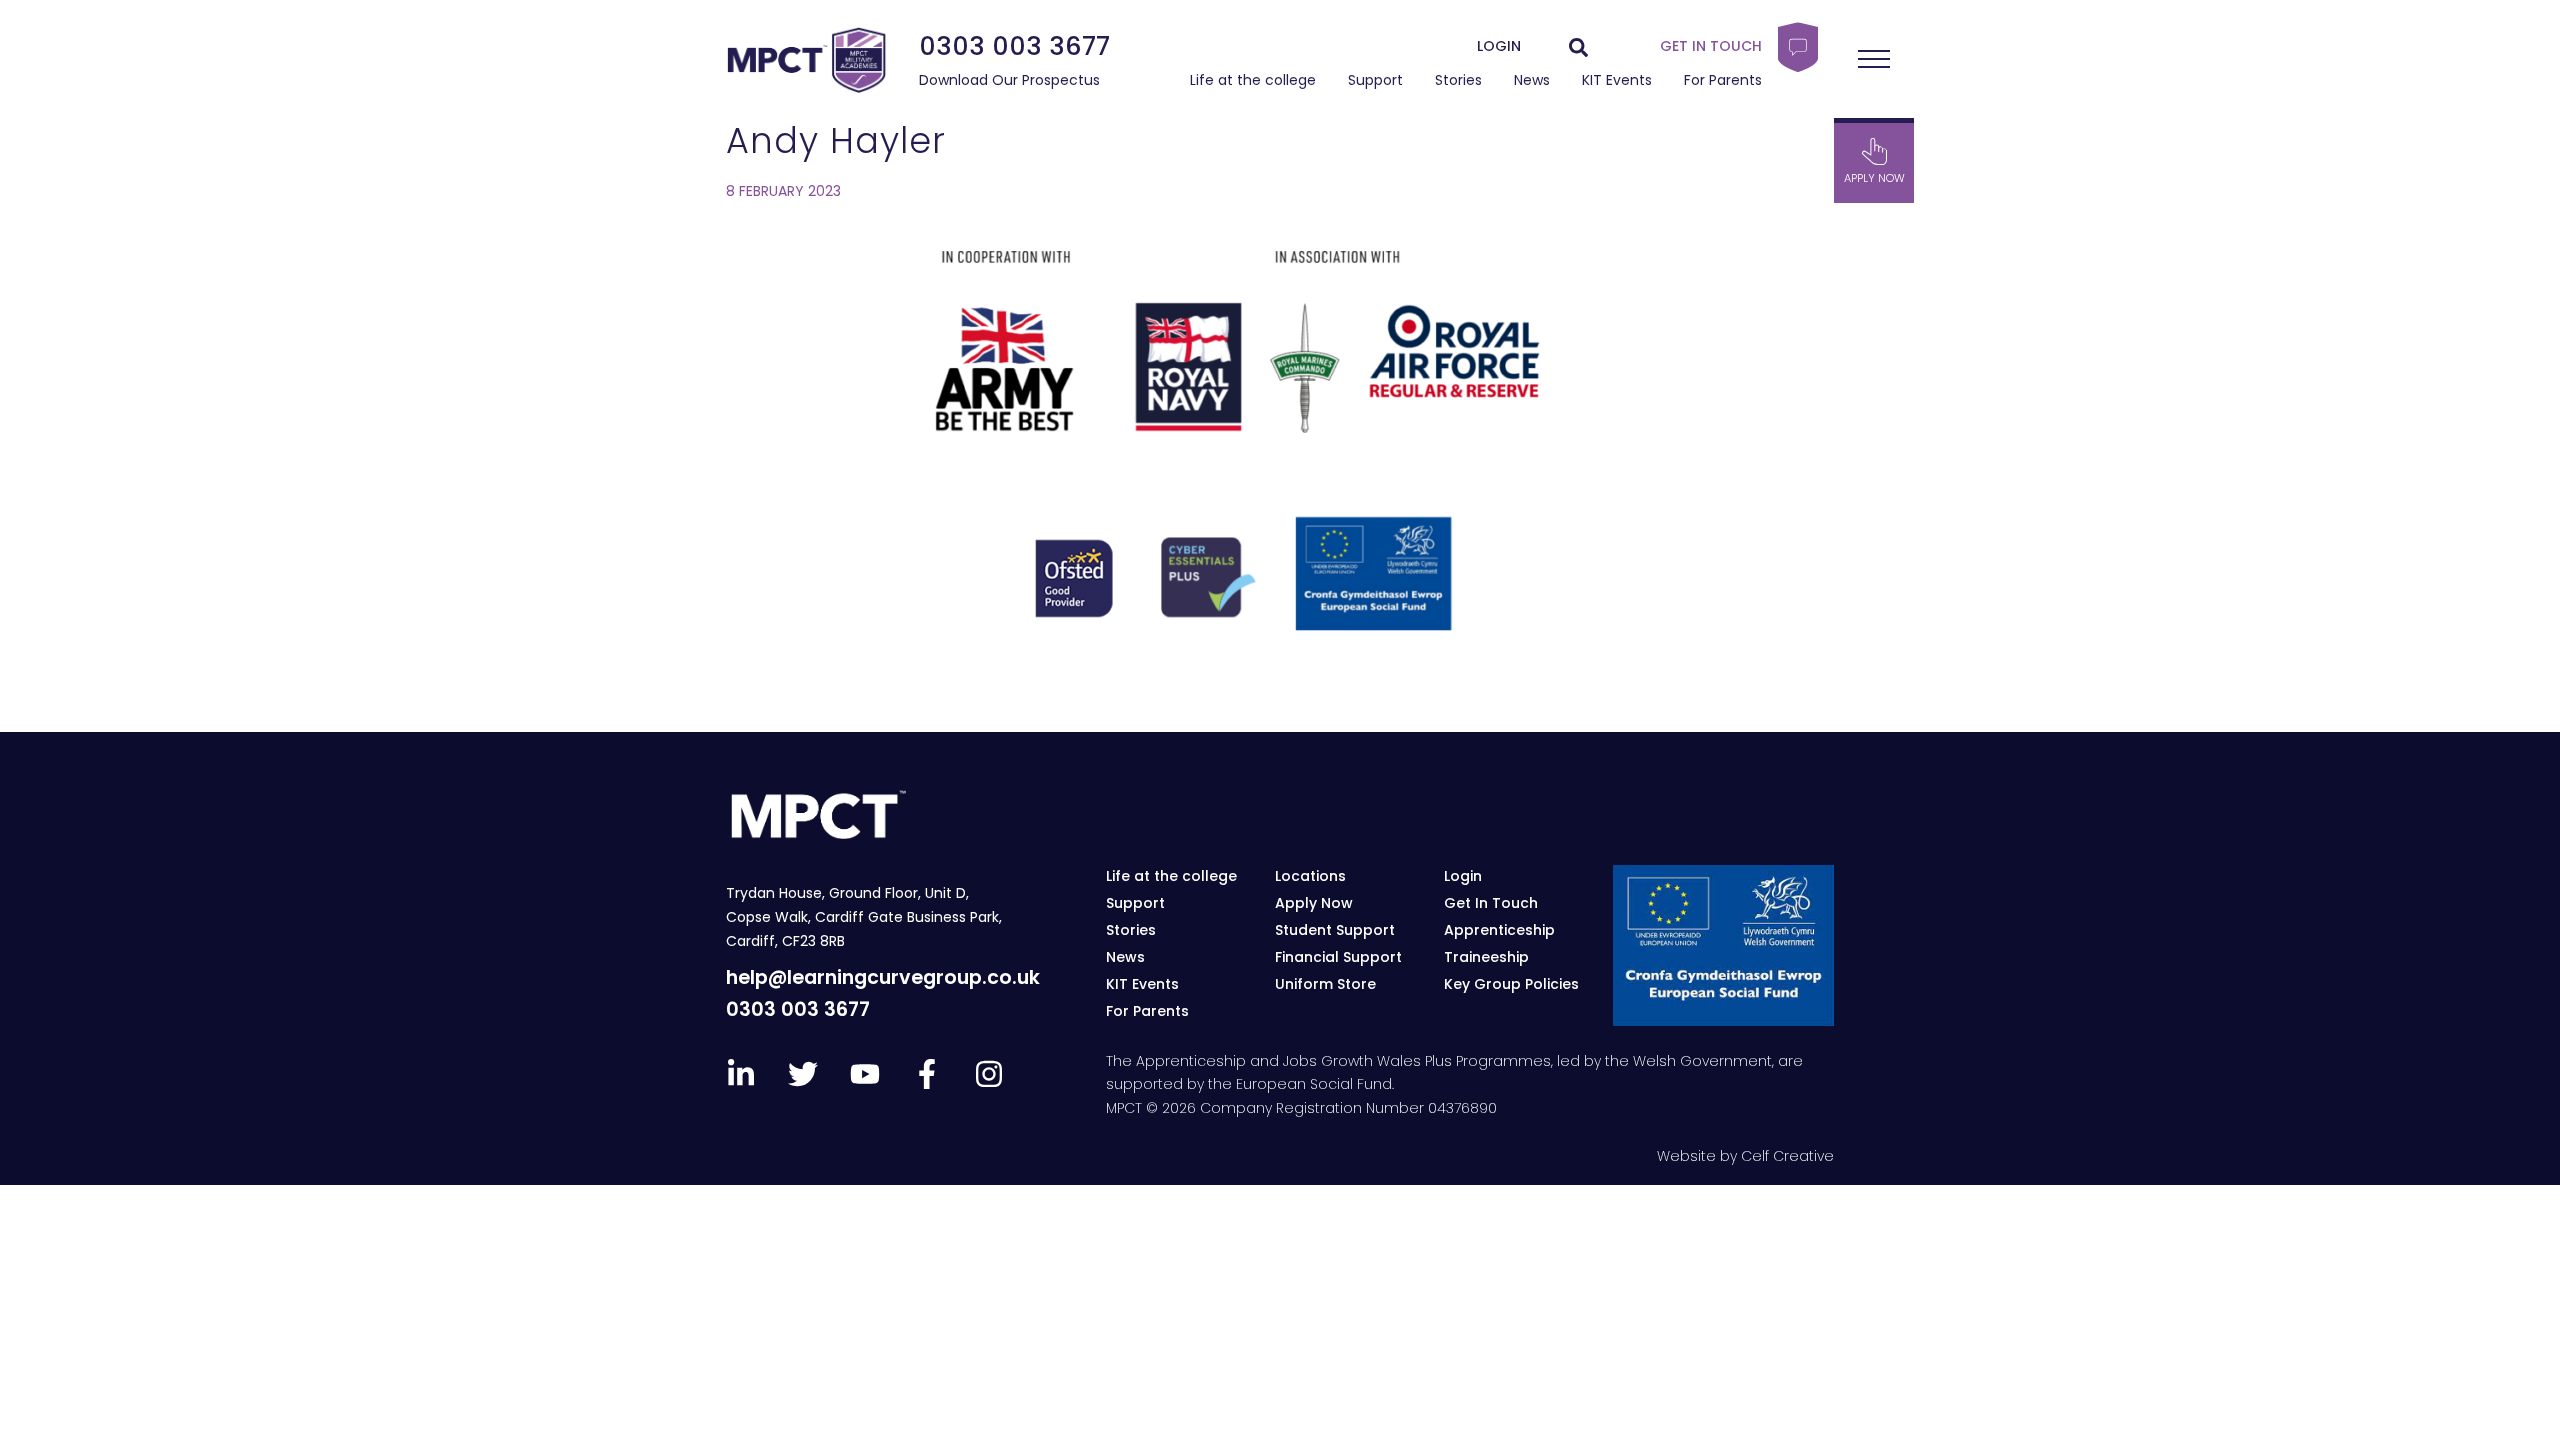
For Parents (1723, 80)
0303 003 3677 (1014, 46)
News (1532, 80)
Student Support (1335, 930)
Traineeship (1486, 957)
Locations (1310, 876)
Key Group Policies (1511, 984)
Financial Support (1338, 957)
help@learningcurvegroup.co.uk (883, 977)
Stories (1458, 80)
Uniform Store (1325, 984)
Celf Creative (1787, 1156)
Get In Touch (1491, 903)
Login (1463, 876)
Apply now (1874, 179)
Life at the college (1253, 80)
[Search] (1578, 47)
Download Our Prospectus (1009, 80)
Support (1375, 80)
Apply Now (1314, 903)
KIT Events (1617, 80)
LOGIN (1499, 46)
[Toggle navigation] (1874, 59)
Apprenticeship (1499, 930)
